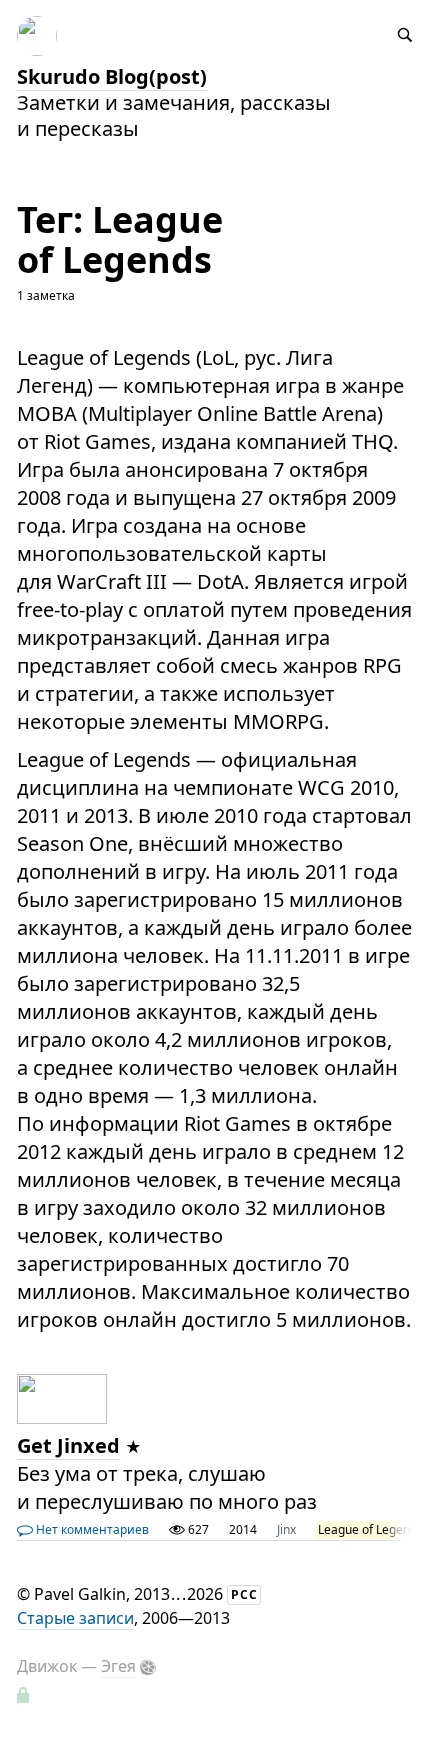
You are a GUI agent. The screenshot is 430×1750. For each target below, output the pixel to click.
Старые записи (75, 1618)
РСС (244, 1594)
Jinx (286, 1529)
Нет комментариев (91, 1529)
